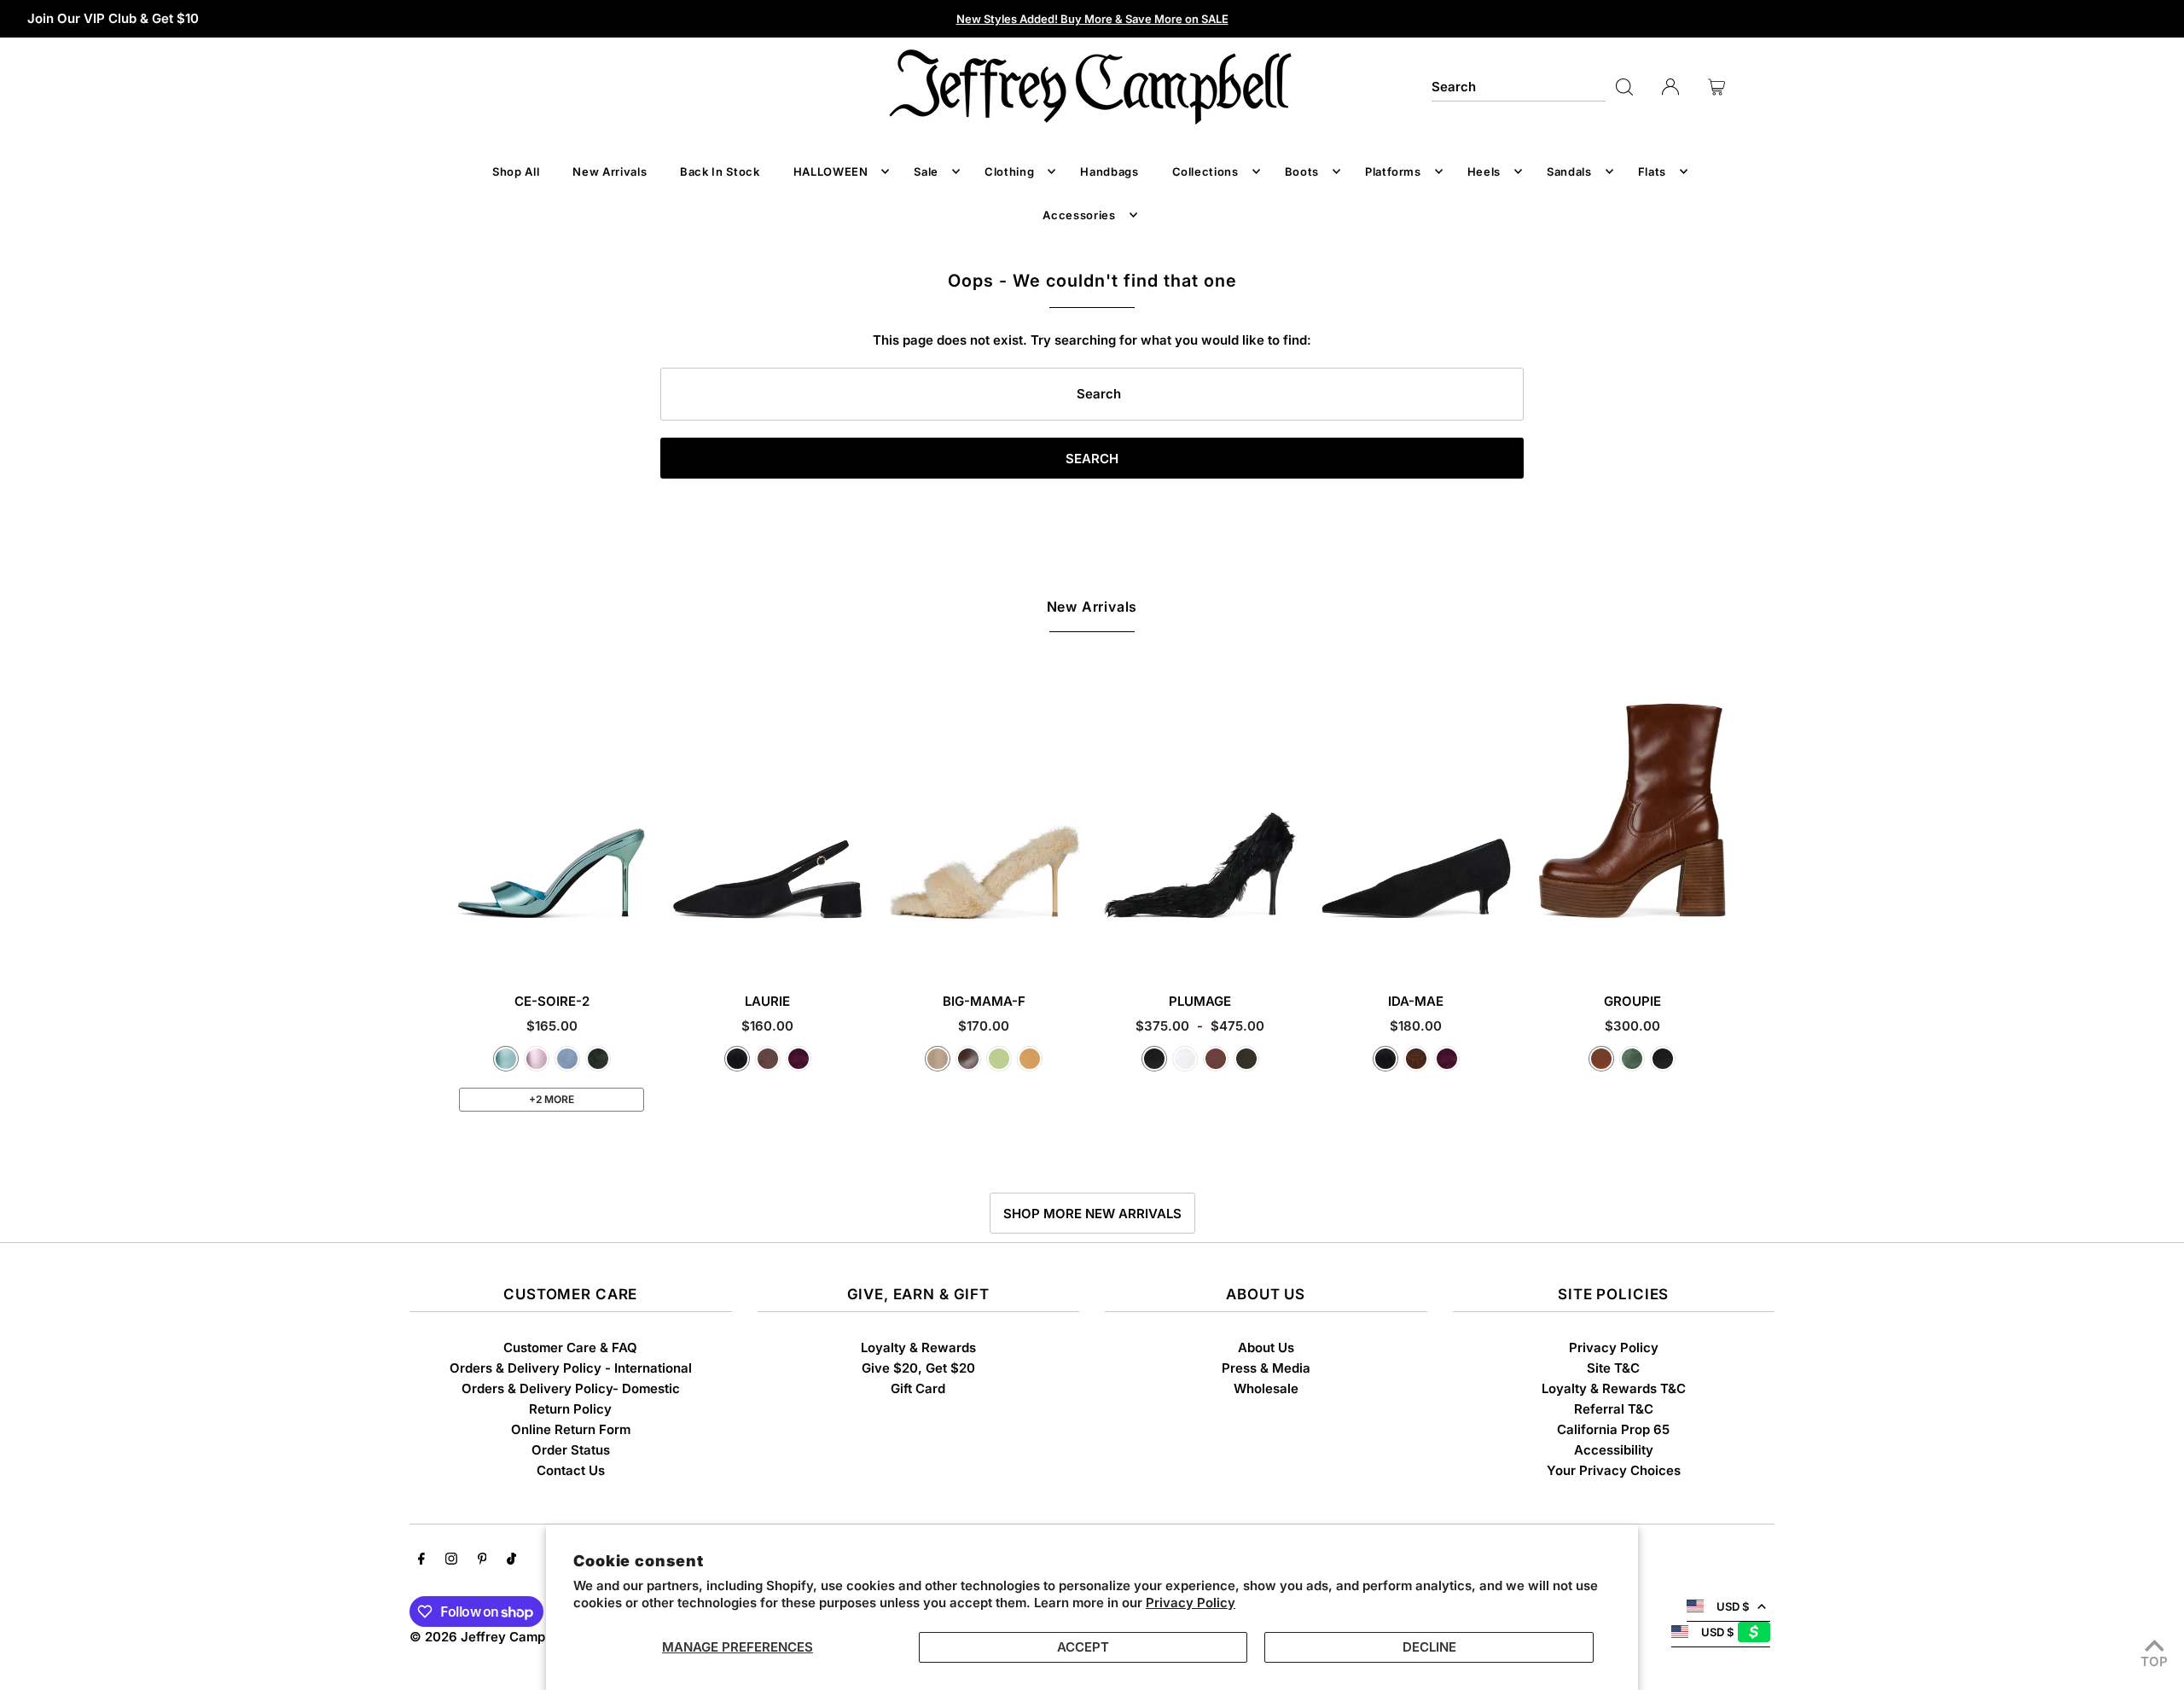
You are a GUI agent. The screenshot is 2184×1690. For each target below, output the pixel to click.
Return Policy (570, 1409)
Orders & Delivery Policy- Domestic (571, 1388)
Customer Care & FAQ (570, 1347)
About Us (1266, 1347)
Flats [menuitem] (1652, 171)
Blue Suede (567, 1059)
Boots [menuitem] (1302, 171)
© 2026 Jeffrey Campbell (488, 1637)
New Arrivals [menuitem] (610, 171)
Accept (1083, 1647)
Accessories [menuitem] (1079, 215)
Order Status (571, 1450)
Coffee (968, 1059)
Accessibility (1614, 1450)
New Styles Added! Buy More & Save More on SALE (1092, 19)
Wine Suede (799, 1059)
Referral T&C (1614, 1409)
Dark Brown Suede (1416, 1059)
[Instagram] (451, 1560)
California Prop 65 (1613, 1429)
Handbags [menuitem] (1109, 171)
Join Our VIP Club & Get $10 (113, 18)
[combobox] (1519, 87)
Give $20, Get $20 (918, 1368)
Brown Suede (768, 1059)
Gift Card (918, 1388)
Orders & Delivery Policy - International (571, 1368)
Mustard (1030, 1059)
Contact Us (571, 1470)
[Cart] (1716, 87)
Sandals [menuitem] (1569, 171)
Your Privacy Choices (1614, 1470)
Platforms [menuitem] (1393, 171)
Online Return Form (571, 1429)
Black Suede (737, 1059)
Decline (1429, 1647)
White (1185, 1059)
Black (1154, 1059)
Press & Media (1266, 1368)
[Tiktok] (511, 1560)
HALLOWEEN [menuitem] (831, 171)
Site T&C (1613, 1368)
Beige (938, 1059)
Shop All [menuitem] (516, 171)
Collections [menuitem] (1205, 171)
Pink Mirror (537, 1059)
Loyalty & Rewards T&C (1614, 1388)
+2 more (552, 1099)
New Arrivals (1092, 607)
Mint (999, 1059)
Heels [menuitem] (1484, 171)
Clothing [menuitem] (1009, 171)
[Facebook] (421, 1560)
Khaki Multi (1246, 1059)
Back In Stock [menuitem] (720, 171)
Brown (1216, 1059)
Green (1632, 1059)
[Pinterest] (482, 1560)
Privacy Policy (1191, 1603)
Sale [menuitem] (926, 171)
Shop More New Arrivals (1092, 1214)
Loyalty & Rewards (918, 1347)
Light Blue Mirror (506, 1059)
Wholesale (1266, 1388)
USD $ (1733, 1606)
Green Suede (598, 1059)
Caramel (1601, 1059)
